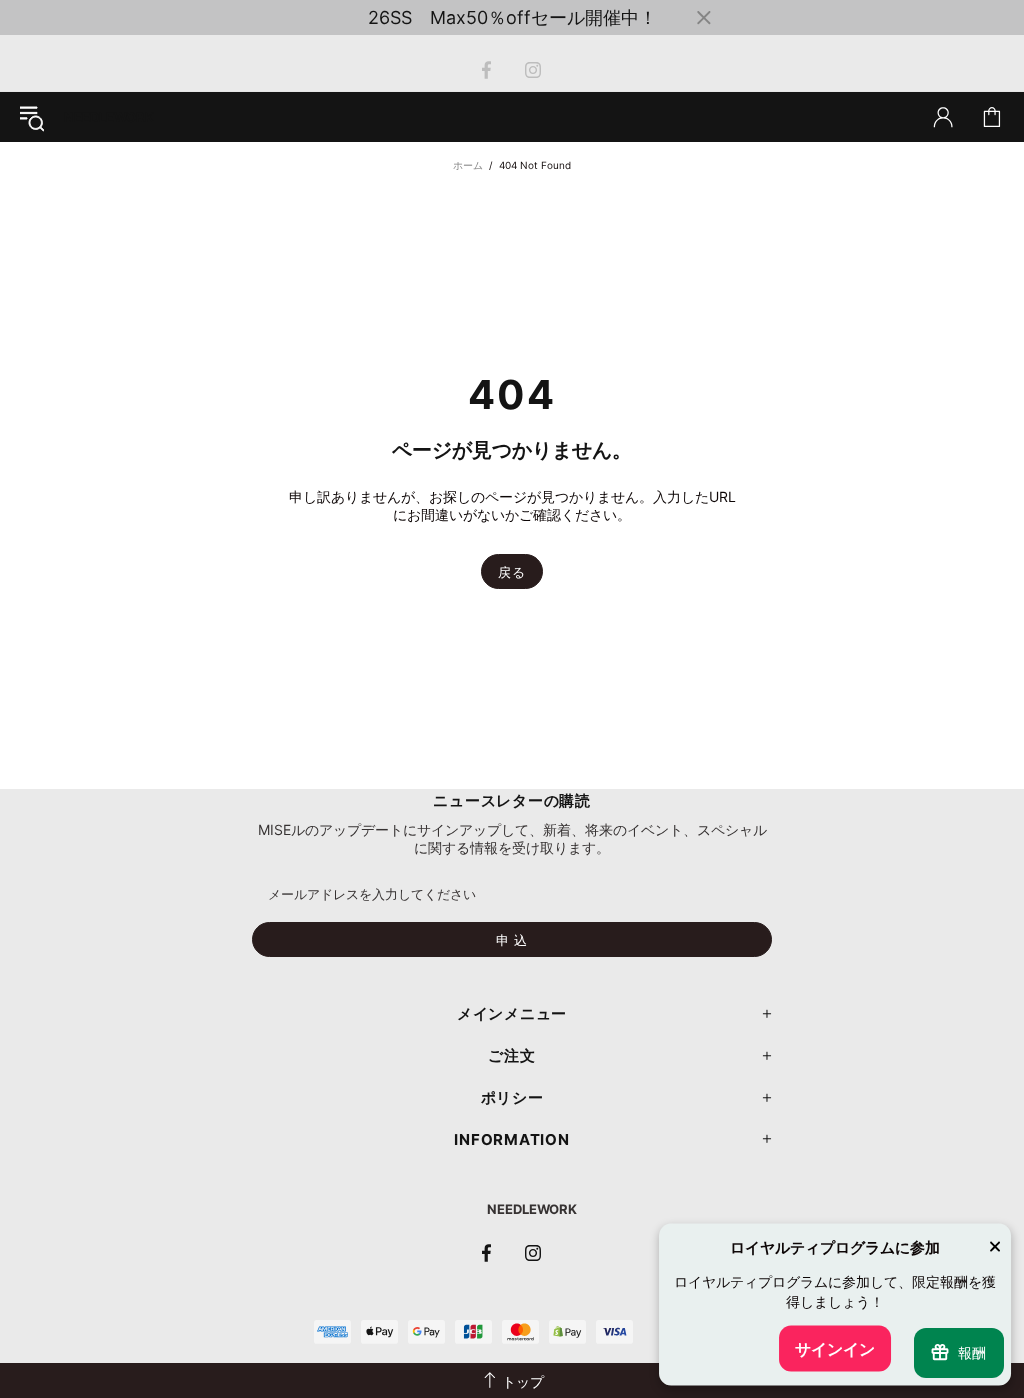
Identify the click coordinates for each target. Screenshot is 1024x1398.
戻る (511, 572)
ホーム (468, 165)
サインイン (835, 1349)
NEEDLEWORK (532, 1209)
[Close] (995, 1249)
